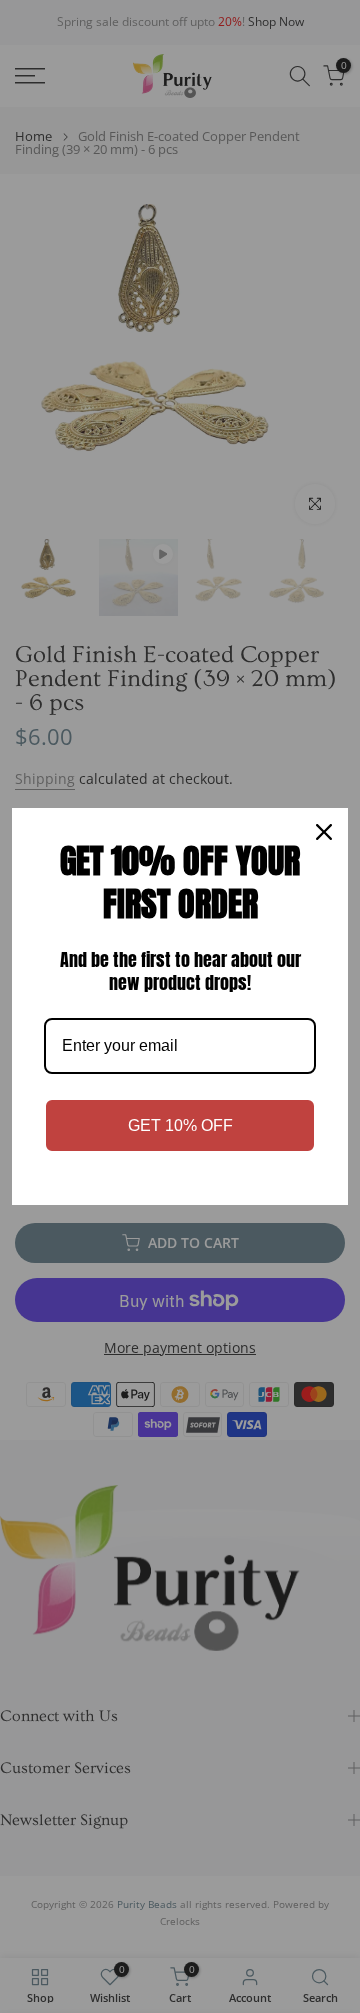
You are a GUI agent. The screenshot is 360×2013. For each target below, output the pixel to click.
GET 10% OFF (180, 1125)
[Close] (324, 832)
